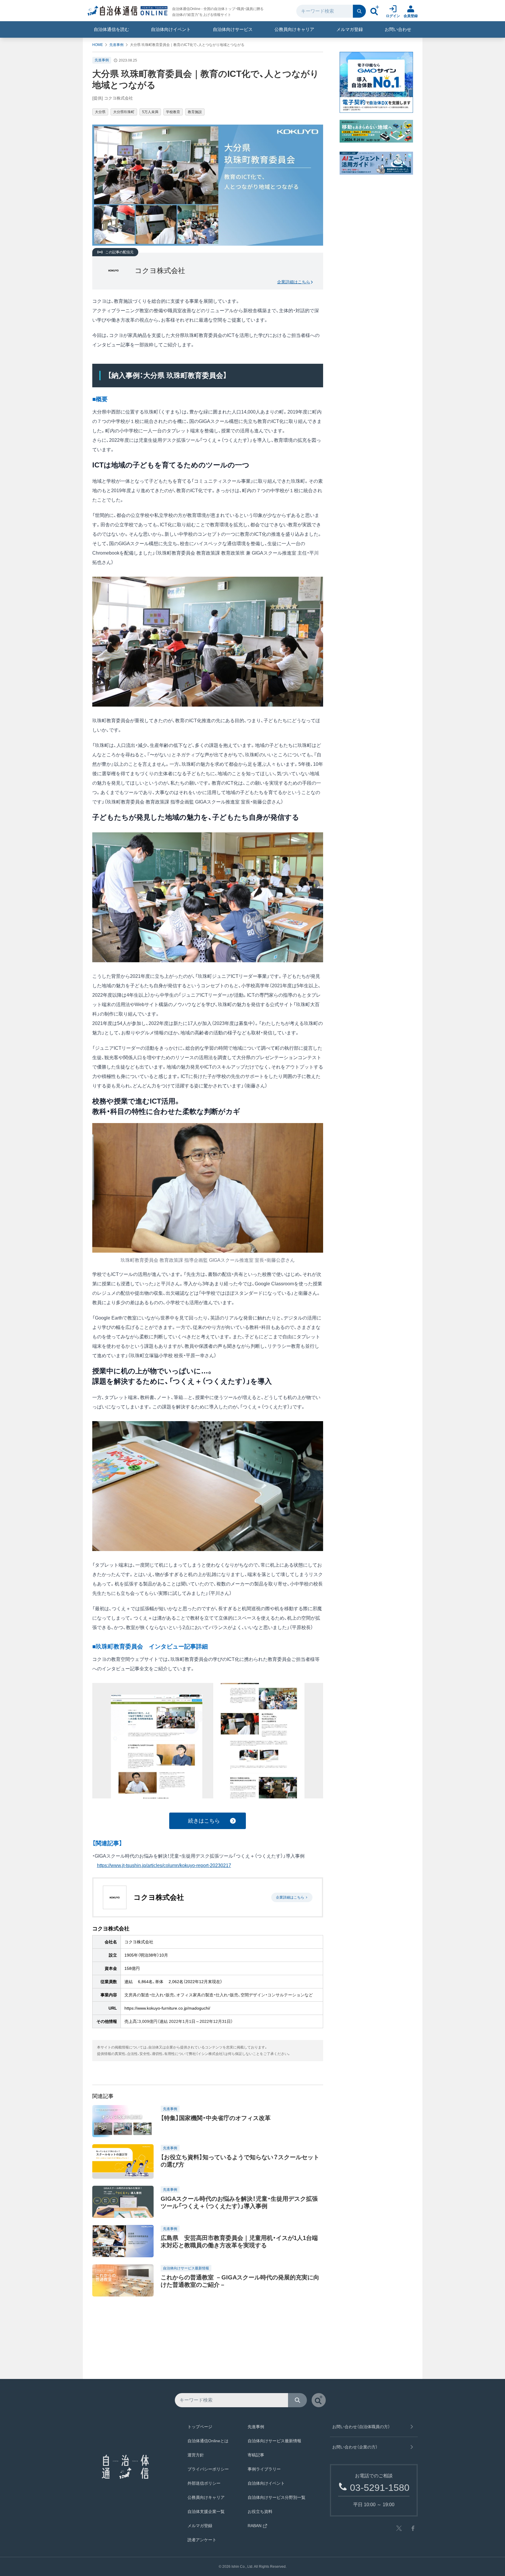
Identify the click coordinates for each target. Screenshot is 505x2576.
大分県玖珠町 (124, 112)
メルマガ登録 (350, 29)
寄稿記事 (256, 2455)
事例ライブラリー (264, 2469)
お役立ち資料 (260, 2511)
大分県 (100, 112)
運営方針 (196, 2455)
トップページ (200, 2427)
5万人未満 (150, 112)
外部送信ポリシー (204, 2483)
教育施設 (195, 112)
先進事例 (116, 45)
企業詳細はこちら (294, 282)
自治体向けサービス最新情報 (274, 2441)
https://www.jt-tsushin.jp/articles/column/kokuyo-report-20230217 (164, 1865)
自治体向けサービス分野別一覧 (277, 2497)
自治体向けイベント (171, 29)
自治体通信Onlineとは (208, 2441)
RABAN (255, 2526)
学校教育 (173, 112)
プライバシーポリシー (208, 2469)
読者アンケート (202, 2540)
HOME (98, 45)
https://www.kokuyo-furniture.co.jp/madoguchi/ (167, 2008)
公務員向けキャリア (294, 29)
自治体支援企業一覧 (206, 2511)
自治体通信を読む (111, 29)
